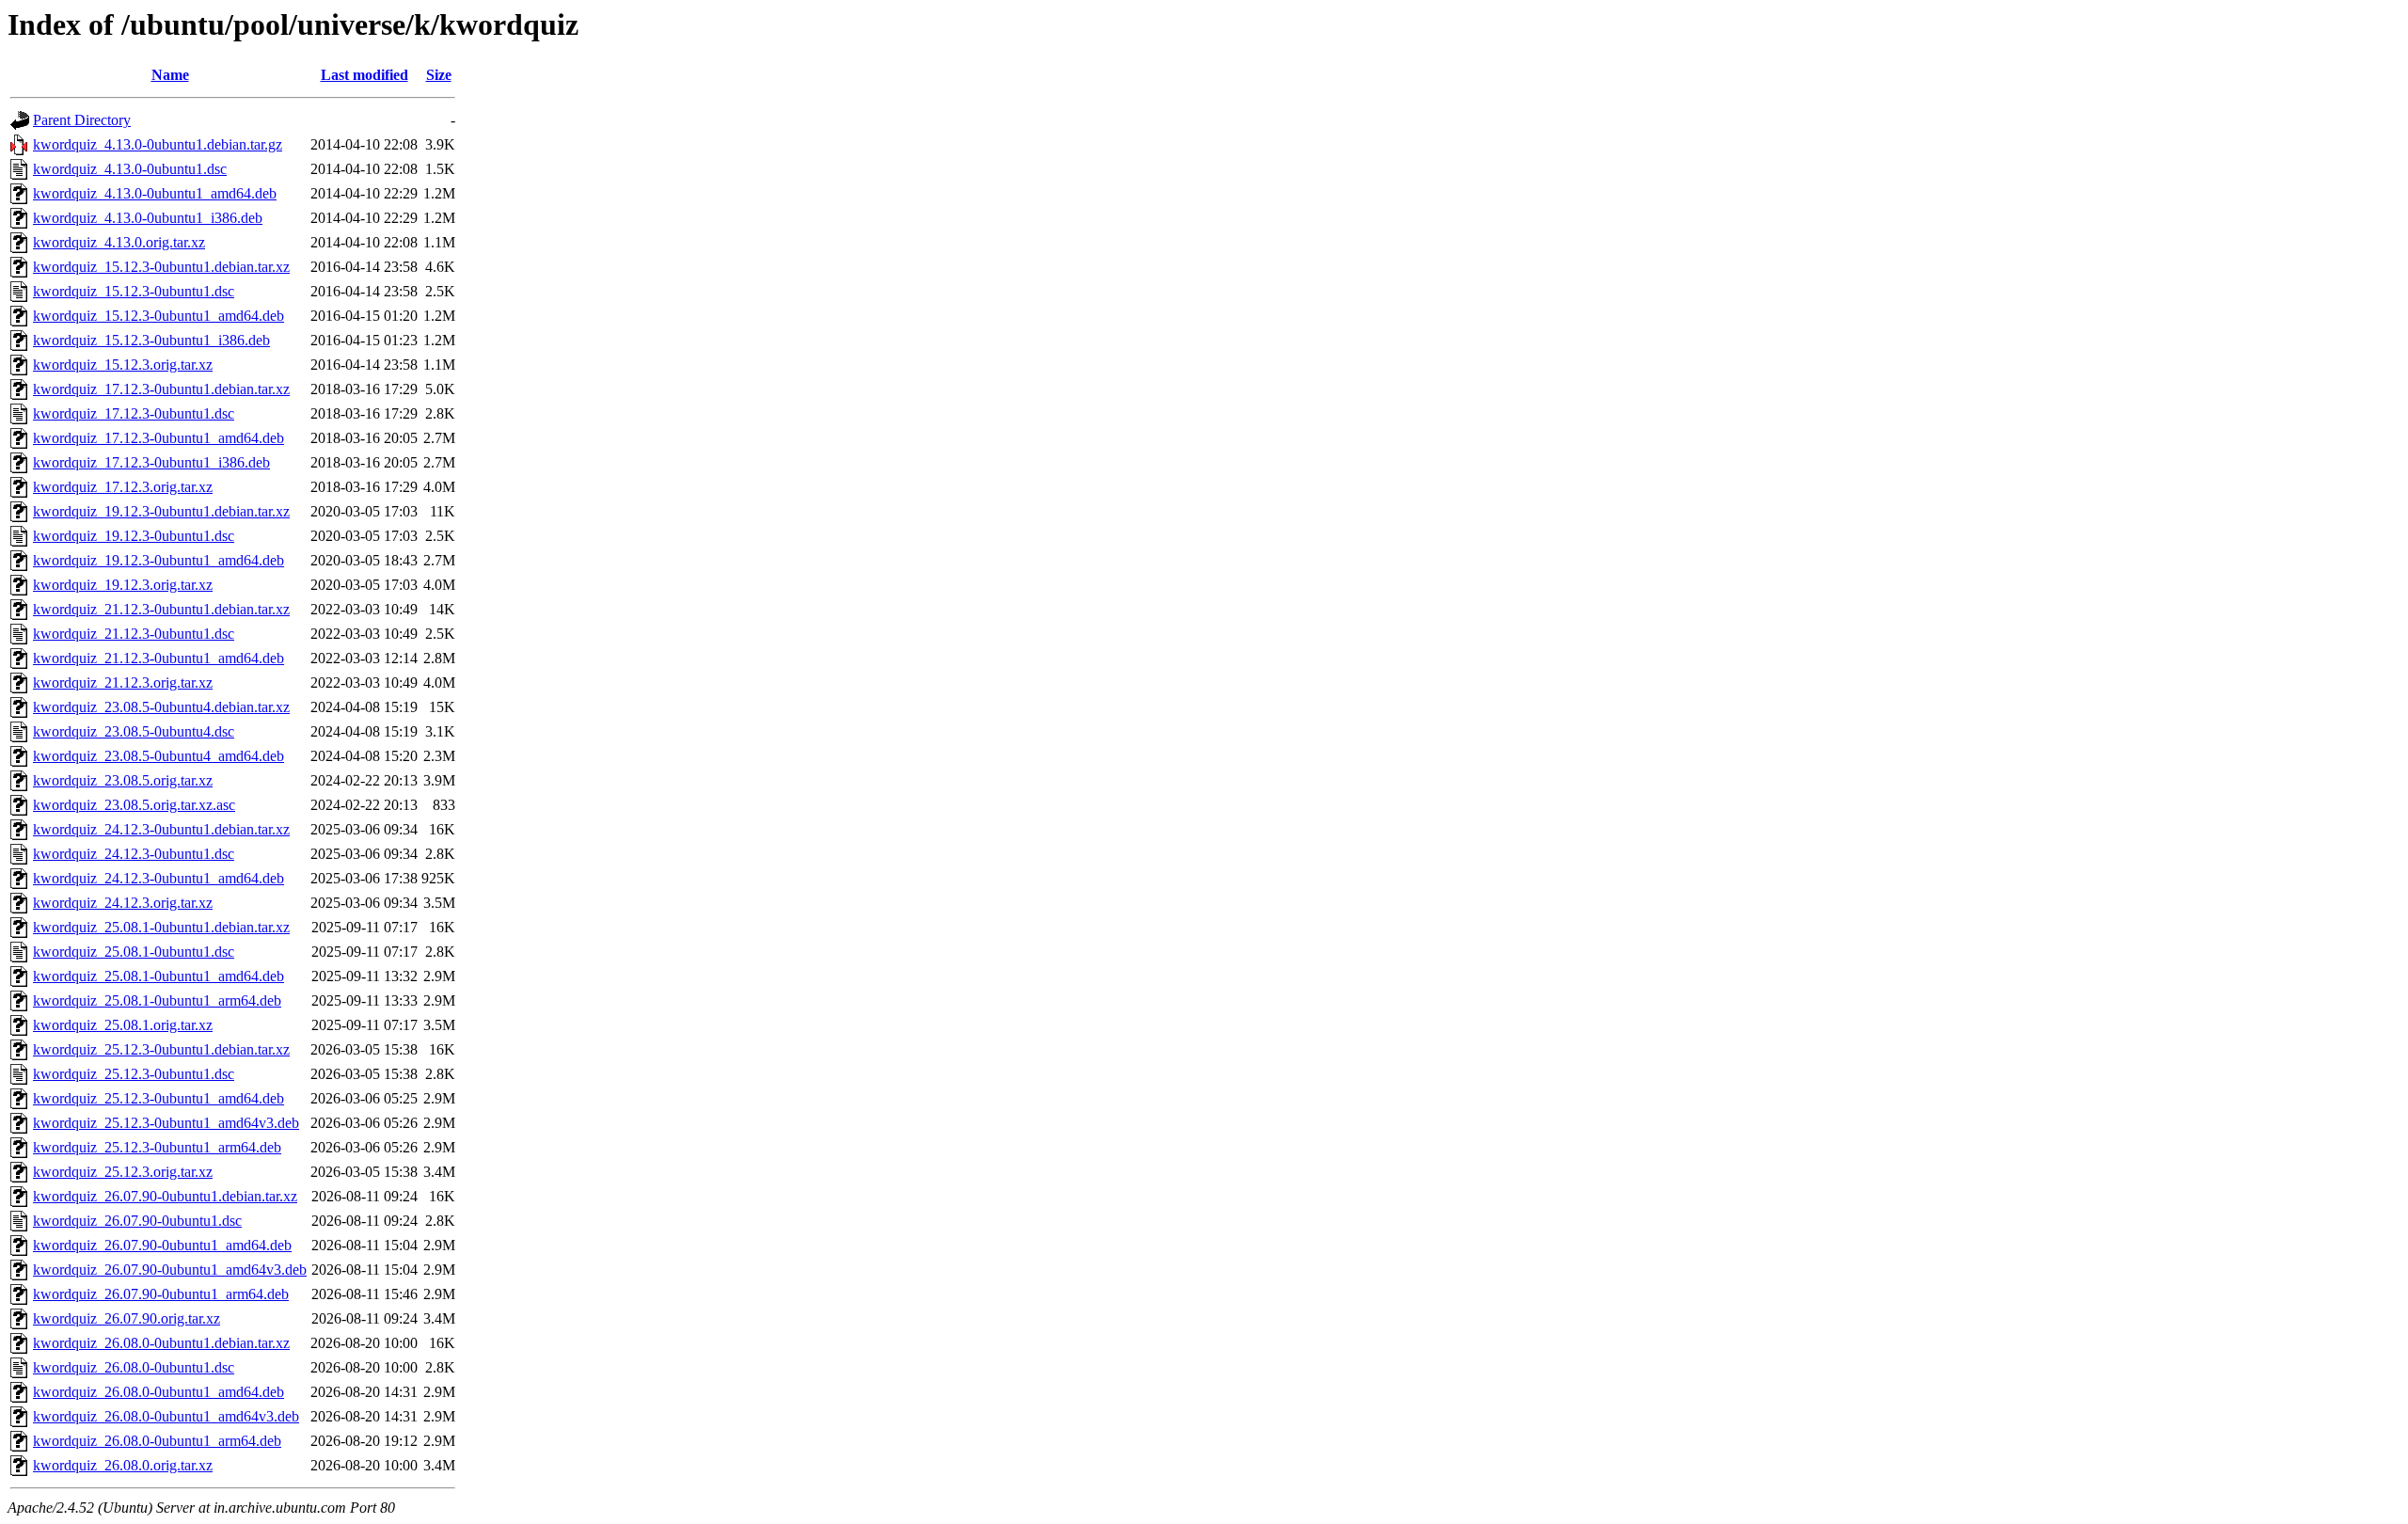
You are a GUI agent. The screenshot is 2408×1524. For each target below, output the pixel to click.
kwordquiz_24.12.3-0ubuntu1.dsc (134, 854)
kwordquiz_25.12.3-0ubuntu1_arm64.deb (157, 1147)
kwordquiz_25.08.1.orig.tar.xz (123, 1025)
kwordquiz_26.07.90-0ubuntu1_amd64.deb (162, 1245)
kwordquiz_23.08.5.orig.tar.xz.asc (134, 805)
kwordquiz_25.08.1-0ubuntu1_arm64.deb (157, 1000)
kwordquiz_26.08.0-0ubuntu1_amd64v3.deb (166, 1416)
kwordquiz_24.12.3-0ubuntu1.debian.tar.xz (161, 829)
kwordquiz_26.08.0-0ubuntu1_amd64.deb (158, 1392)
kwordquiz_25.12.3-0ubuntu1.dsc (134, 1074)
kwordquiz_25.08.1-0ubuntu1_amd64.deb (158, 976)
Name (170, 75)
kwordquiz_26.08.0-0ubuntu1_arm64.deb (157, 1441)
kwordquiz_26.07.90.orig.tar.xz (127, 1318)
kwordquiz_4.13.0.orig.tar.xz (119, 242)
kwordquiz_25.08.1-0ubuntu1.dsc (134, 952)
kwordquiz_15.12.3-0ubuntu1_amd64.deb (158, 316)
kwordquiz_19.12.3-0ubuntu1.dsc (134, 536)
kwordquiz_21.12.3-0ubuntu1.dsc (134, 634)
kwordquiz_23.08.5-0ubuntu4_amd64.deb (158, 756)
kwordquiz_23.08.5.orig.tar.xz (123, 780)
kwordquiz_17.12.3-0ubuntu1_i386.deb (151, 462)
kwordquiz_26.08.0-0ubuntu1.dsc (134, 1367)
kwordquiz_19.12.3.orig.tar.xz (123, 585)
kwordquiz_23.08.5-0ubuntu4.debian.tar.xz (161, 707)
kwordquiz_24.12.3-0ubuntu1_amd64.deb (158, 878)
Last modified (364, 75)
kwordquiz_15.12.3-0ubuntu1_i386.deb (151, 340)
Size (439, 75)
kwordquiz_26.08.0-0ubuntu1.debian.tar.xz (161, 1343)
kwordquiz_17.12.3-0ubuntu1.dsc (134, 413)
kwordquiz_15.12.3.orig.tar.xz (123, 365)
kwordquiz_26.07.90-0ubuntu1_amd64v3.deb (170, 1270)
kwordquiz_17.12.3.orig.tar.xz (123, 487)
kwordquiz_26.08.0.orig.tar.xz (123, 1465)
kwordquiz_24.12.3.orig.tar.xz (123, 903)
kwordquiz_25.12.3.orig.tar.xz (123, 1172)
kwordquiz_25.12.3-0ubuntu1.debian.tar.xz (161, 1049)
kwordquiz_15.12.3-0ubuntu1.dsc (134, 291)
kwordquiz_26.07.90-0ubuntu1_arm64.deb (161, 1294)
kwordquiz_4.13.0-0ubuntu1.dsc (130, 169)
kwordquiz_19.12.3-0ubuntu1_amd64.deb (158, 560)
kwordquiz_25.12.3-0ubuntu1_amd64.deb (158, 1098)
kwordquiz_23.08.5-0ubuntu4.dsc (134, 731)
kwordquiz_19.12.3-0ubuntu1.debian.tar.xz (161, 511)
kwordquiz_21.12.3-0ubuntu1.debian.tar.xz (161, 609)
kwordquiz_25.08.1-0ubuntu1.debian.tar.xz (161, 927)
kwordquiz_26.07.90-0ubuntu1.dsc (137, 1221)
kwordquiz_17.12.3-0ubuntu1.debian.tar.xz (161, 389)
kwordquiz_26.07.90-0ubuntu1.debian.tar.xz (165, 1196)
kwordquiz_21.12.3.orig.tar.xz (123, 683)
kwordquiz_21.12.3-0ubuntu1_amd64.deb (158, 658)
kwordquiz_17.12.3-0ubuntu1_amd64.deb (158, 438)
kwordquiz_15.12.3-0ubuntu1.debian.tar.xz (161, 267)
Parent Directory (82, 120)
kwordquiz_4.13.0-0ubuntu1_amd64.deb (155, 193)
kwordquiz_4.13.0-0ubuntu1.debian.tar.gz (158, 144)
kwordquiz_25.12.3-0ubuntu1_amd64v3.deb (166, 1123)
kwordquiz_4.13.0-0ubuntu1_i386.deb (148, 218)
